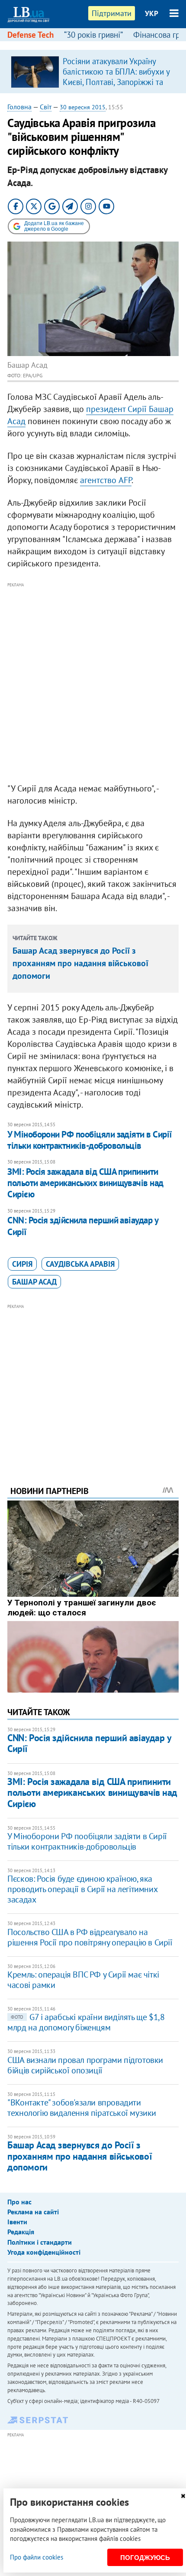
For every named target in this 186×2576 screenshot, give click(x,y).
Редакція (21, 2232)
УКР (152, 13)
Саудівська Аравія (80, 1264)
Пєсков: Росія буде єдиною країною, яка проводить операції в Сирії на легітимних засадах (82, 1889)
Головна (19, 107)
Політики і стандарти (40, 2242)
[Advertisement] (93, 683)
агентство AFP (106, 480)
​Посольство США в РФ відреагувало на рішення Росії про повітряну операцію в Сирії (90, 1937)
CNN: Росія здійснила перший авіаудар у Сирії (83, 1226)
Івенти (17, 2222)
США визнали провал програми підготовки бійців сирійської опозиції (85, 2065)
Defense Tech (30, 35)
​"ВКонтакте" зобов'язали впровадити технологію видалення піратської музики (82, 2108)
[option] (93, 72)
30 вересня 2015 (83, 107)
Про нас (19, 2202)
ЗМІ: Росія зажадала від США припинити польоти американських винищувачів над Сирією (85, 1183)
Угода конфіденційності (44, 2252)
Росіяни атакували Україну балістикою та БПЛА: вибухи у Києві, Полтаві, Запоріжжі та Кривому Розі (116, 77)
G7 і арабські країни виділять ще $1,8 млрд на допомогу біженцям (86, 2022)
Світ (46, 107)
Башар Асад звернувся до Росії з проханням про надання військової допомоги (80, 963)
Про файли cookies (37, 2557)
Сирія (22, 1264)
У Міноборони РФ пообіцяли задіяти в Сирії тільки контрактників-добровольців (90, 1140)
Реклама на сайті (33, 2212)
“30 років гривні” (93, 35)
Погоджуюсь (145, 2558)
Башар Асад (34, 1282)
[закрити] (183, 2496)
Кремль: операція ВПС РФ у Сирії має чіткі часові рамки (83, 1980)
